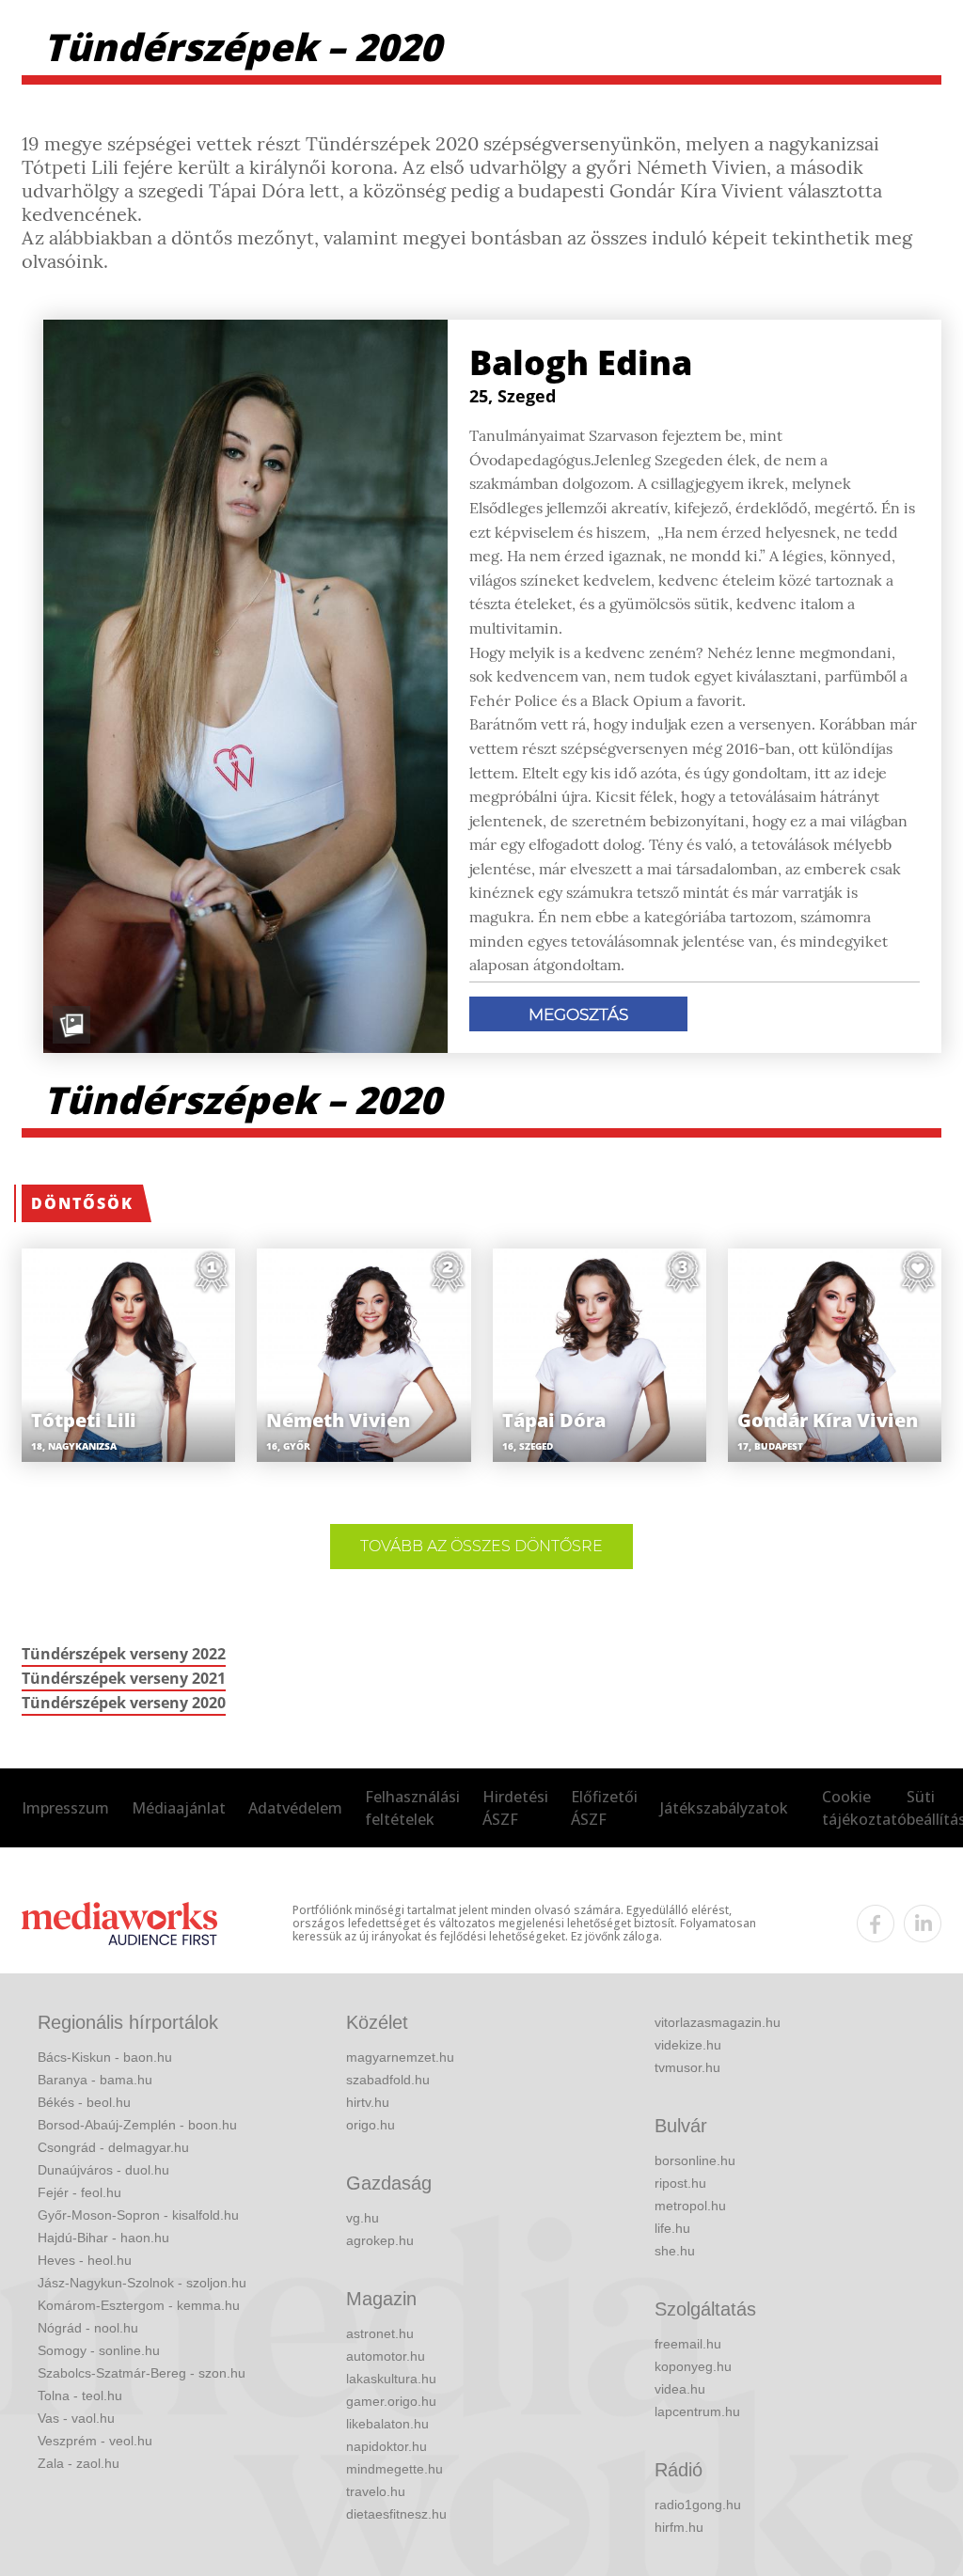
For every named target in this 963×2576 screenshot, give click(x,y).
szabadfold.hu (388, 2080)
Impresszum (65, 1808)
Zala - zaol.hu (79, 2463)
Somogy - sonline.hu (99, 2350)
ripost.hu (680, 2183)
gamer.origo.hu (391, 2401)
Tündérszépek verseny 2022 (124, 1654)
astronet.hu (380, 2333)
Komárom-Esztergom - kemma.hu (139, 2305)
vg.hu (363, 2218)
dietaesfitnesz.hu (396, 2514)
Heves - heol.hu (85, 2260)
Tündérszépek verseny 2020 (124, 1703)
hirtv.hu (368, 2102)
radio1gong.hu (698, 2505)
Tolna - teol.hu (80, 2395)
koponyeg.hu (693, 2366)
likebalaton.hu (387, 2424)
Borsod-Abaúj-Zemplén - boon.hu (137, 2125)
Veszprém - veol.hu (95, 2441)
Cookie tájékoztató (864, 1808)
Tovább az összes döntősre (481, 1546)
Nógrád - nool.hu (88, 2328)
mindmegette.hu (395, 2469)
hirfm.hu (679, 2527)
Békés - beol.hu (84, 2102)
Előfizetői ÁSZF (604, 1808)
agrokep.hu (380, 2240)
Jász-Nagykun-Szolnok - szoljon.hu (142, 2283)
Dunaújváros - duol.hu (103, 2170)
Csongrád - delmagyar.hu (113, 2147)
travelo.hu (376, 2491)
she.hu (675, 2251)
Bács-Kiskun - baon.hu (105, 2057)
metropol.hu (690, 2206)
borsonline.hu (695, 2160)
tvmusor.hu (687, 2067)
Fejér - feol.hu (79, 2192)
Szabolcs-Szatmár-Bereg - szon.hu (142, 2373)
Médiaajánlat (179, 1808)
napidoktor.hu (387, 2446)
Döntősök (82, 1203)
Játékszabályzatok (724, 1808)
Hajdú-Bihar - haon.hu (103, 2238)
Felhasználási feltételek (412, 1808)
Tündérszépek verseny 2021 (124, 1678)
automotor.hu (386, 2356)
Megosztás (578, 1014)
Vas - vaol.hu (76, 2418)
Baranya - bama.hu (95, 2080)
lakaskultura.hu (391, 2379)
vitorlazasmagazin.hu (718, 2022)
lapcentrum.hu (697, 2411)
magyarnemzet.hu (400, 2057)
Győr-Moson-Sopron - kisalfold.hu (138, 2215)
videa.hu (680, 2389)
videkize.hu (688, 2045)
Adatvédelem (295, 1808)
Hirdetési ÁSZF (515, 1808)
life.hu (672, 2228)
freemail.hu (688, 2344)
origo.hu (371, 2125)
